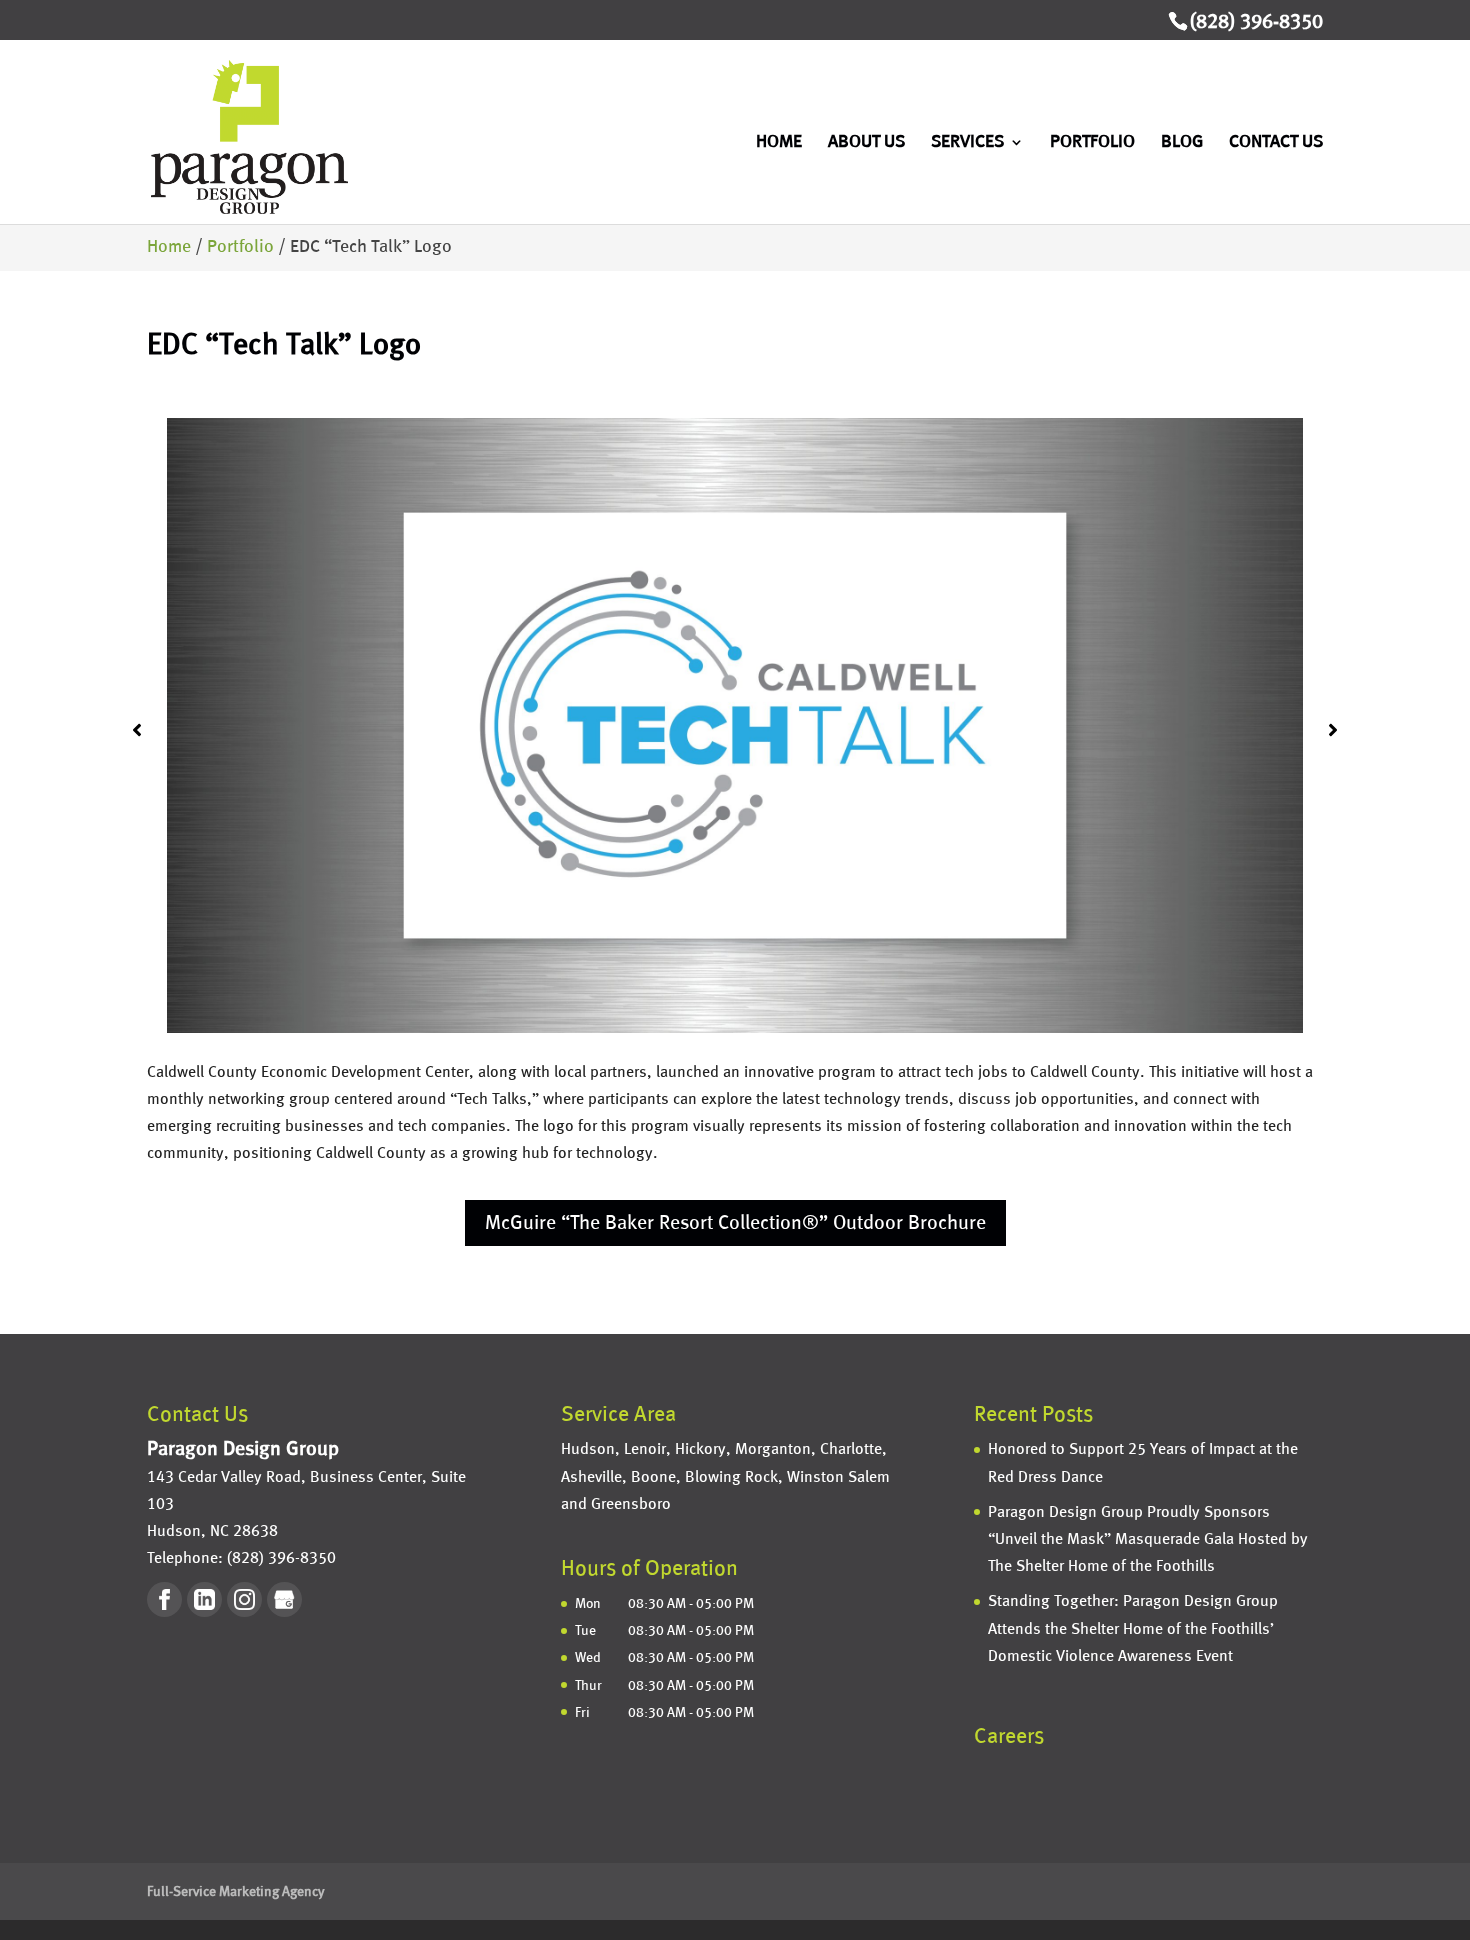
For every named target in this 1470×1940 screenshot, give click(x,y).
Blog (1182, 142)
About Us (866, 142)
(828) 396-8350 (1256, 22)
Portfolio (1092, 142)
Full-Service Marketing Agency (236, 1891)
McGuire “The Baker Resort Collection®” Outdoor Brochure (735, 1223)
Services (967, 142)
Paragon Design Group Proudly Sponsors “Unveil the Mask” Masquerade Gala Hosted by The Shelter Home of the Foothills (1148, 1539)
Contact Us (1276, 142)
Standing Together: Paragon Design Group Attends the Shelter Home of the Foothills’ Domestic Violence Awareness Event (1133, 1628)
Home (779, 142)
